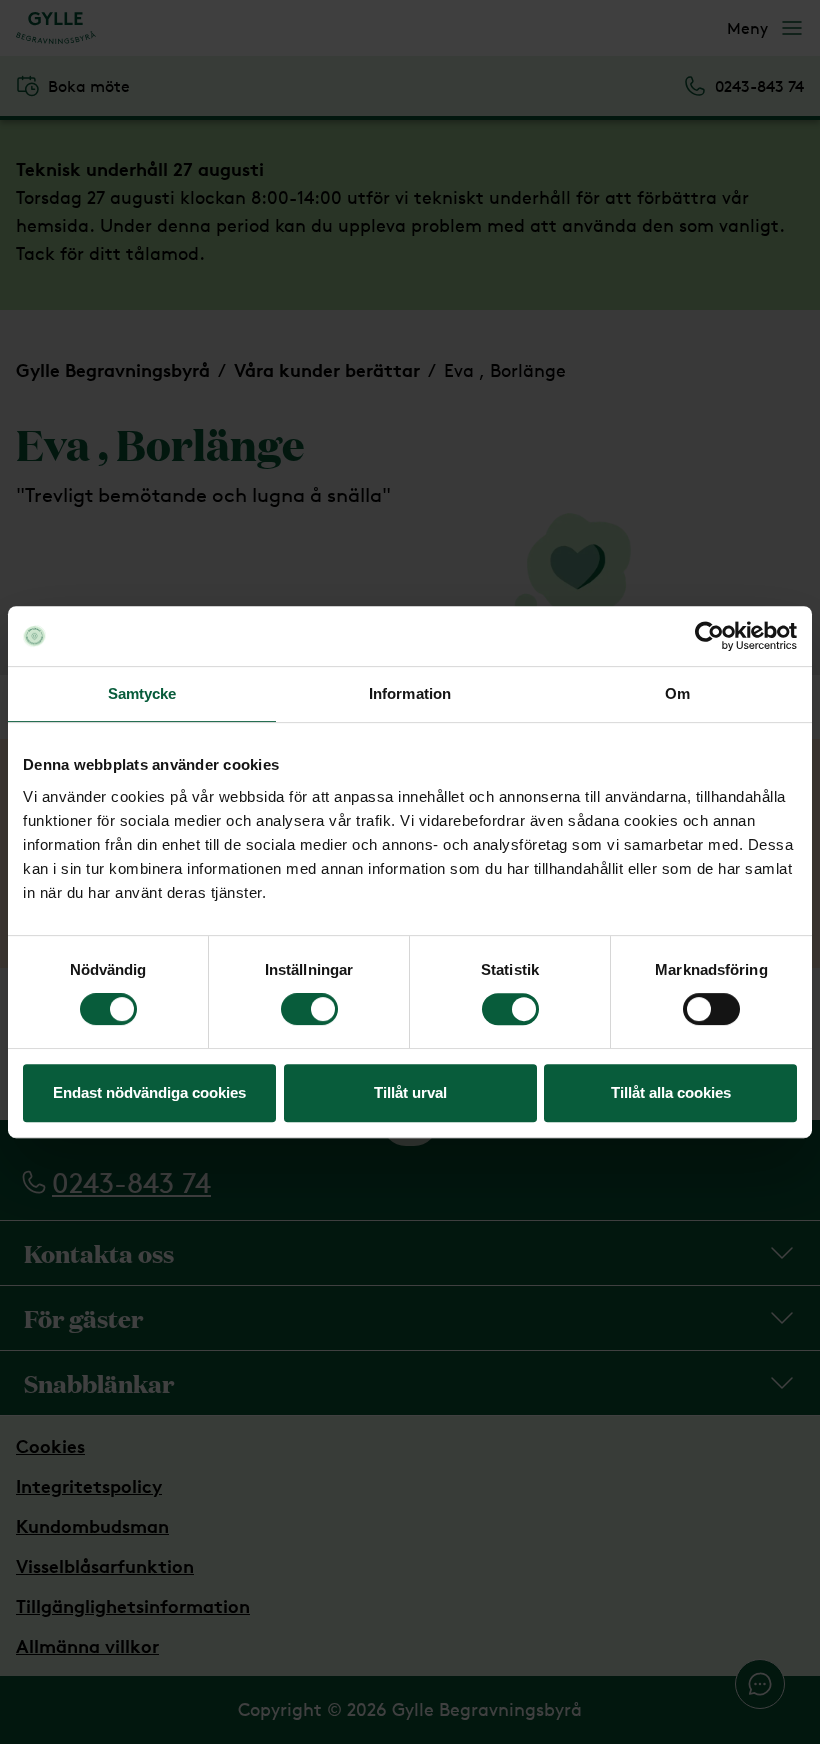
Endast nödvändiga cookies (149, 1092)
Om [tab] (677, 693)
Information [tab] (410, 693)
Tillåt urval (410, 1092)
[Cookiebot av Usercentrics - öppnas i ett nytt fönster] (709, 636)
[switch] (309, 1009)
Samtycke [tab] (142, 693)
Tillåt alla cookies (671, 1092)
